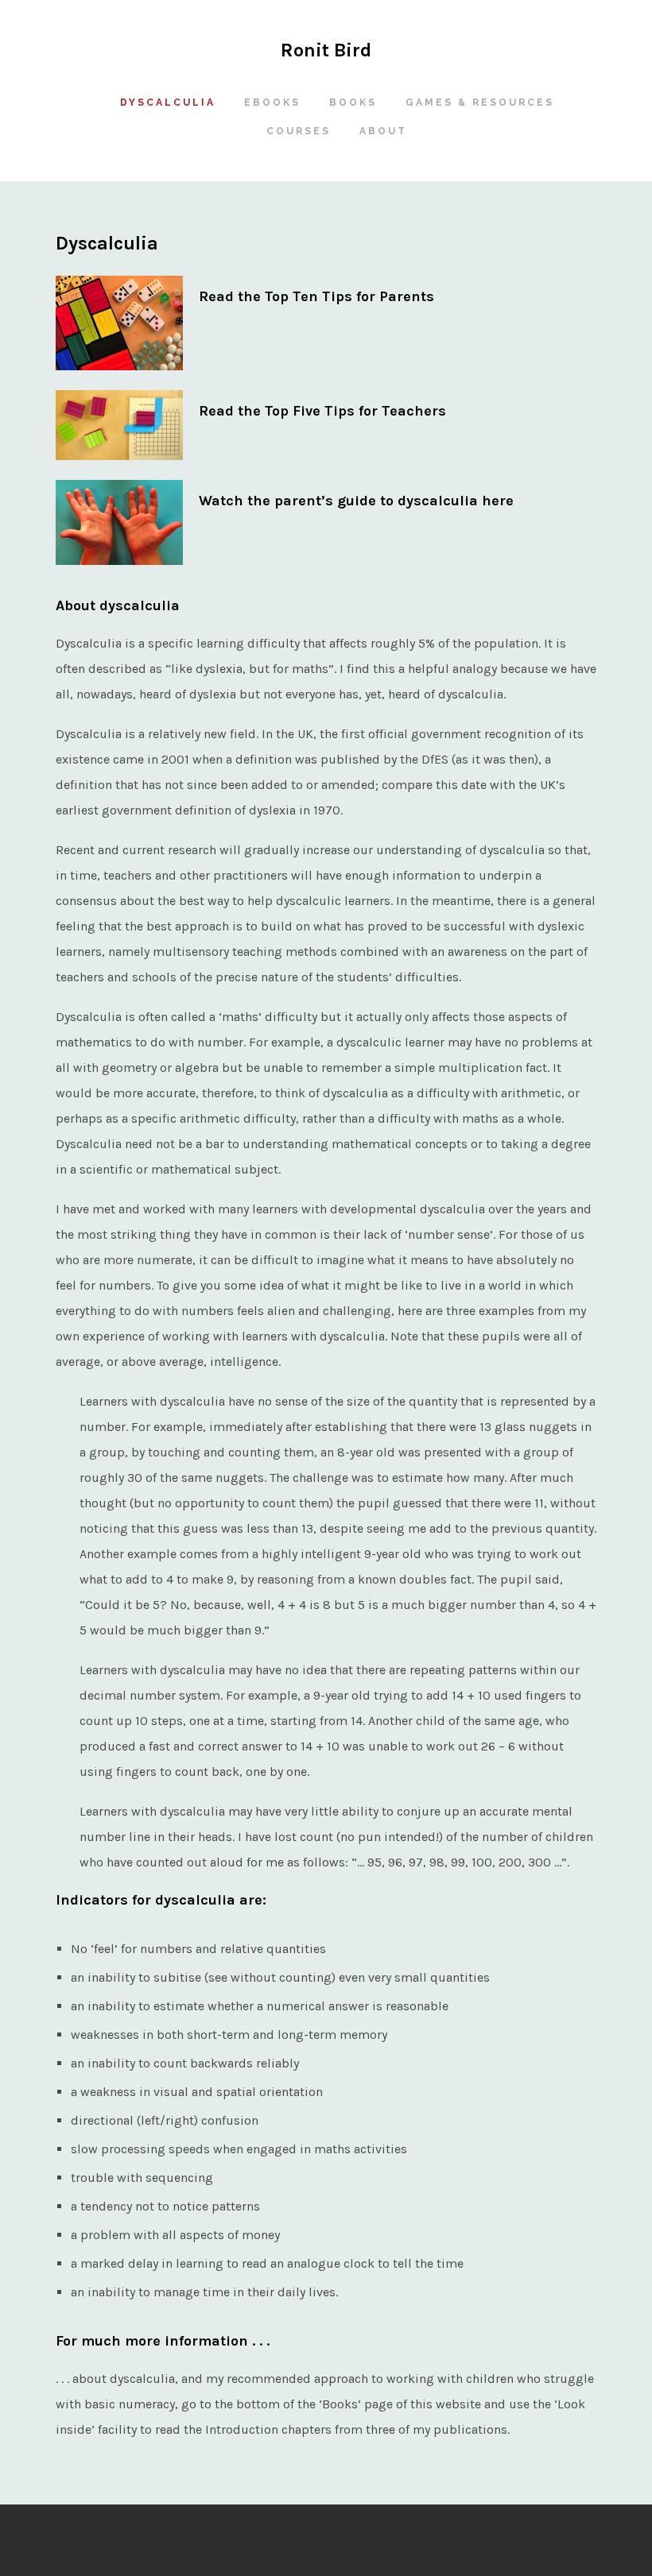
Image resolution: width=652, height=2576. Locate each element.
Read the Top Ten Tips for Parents (316, 296)
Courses (299, 131)
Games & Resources (472, 102)
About (375, 131)
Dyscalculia (168, 102)
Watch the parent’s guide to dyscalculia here (356, 501)
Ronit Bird (326, 50)
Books (353, 102)
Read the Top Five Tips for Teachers (322, 411)
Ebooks (272, 102)
